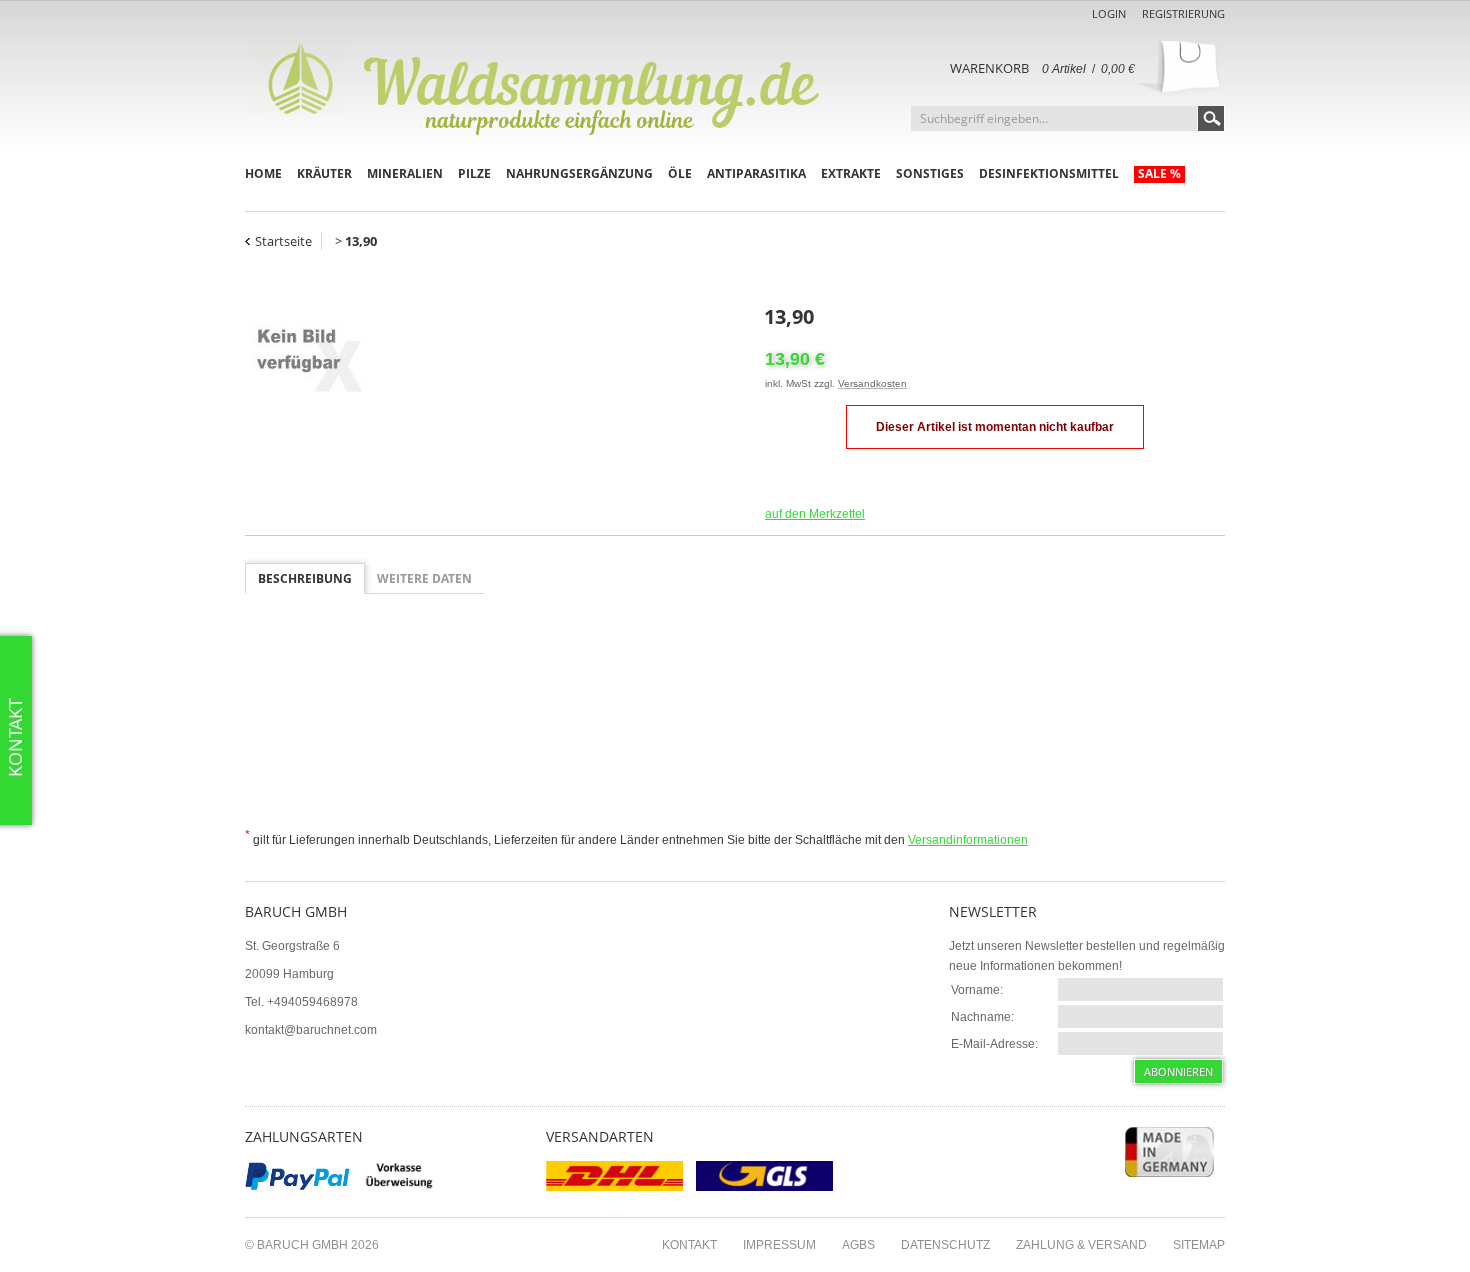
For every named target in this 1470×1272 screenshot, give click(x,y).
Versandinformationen (968, 840)
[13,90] (495, 359)
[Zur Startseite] (545, 85)
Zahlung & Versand (1081, 1245)
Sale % (1159, 173)
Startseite (283, 241)
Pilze (474, 173)
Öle (680, 173)
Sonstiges (930, 173)
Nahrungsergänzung (579, 173)
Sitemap (1199, 1245)
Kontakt (689, 1245)
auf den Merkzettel (815, 514)
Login (1109, 13)
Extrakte (851, 173)
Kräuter (324, 173)
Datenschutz (945, 1245)
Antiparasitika (756, 173)
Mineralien (405, 173)
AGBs (858, 1245)
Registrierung (1183, 13)
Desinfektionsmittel (1049, 173)
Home (263, 173)
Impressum (779, 1245)
